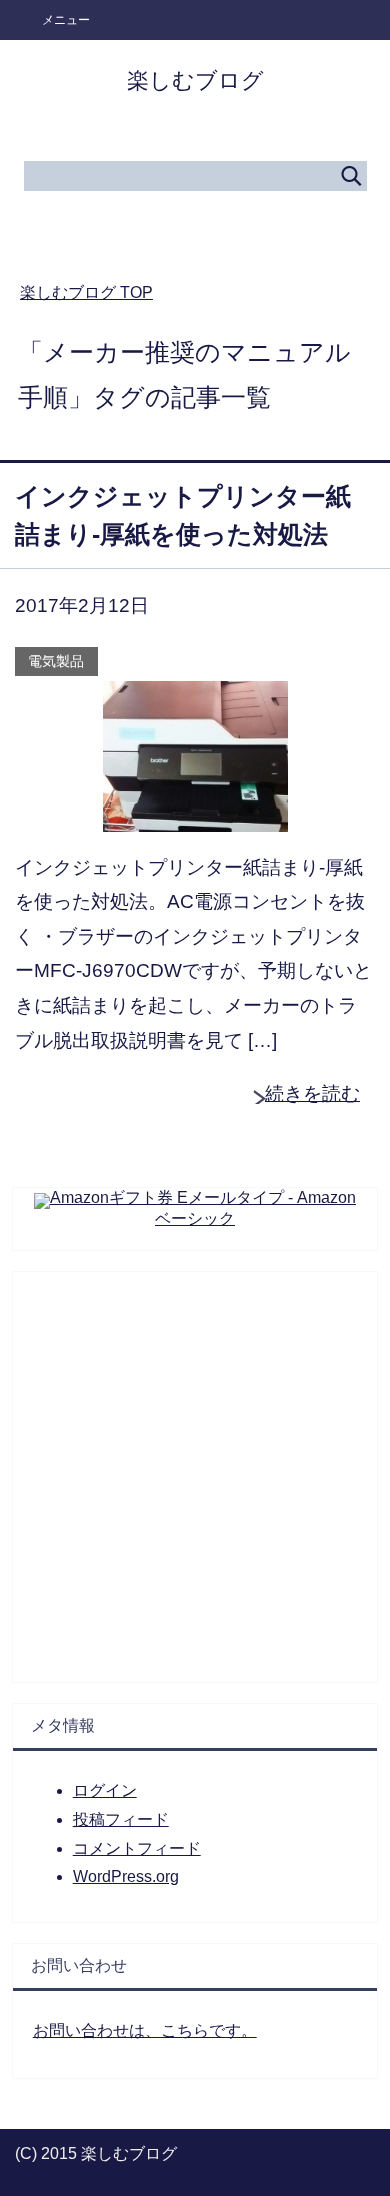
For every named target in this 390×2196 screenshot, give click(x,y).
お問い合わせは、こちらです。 (145, 2030)
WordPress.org (126, 1876)
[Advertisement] (195, 1467)
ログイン (105, 1790)
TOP (86, 292)
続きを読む (312, 1093)
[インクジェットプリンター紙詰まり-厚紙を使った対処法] (195, 813)
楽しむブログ (195, 80)
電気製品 (56, 661)
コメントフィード (137, 1848)
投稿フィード (121, 1819)
